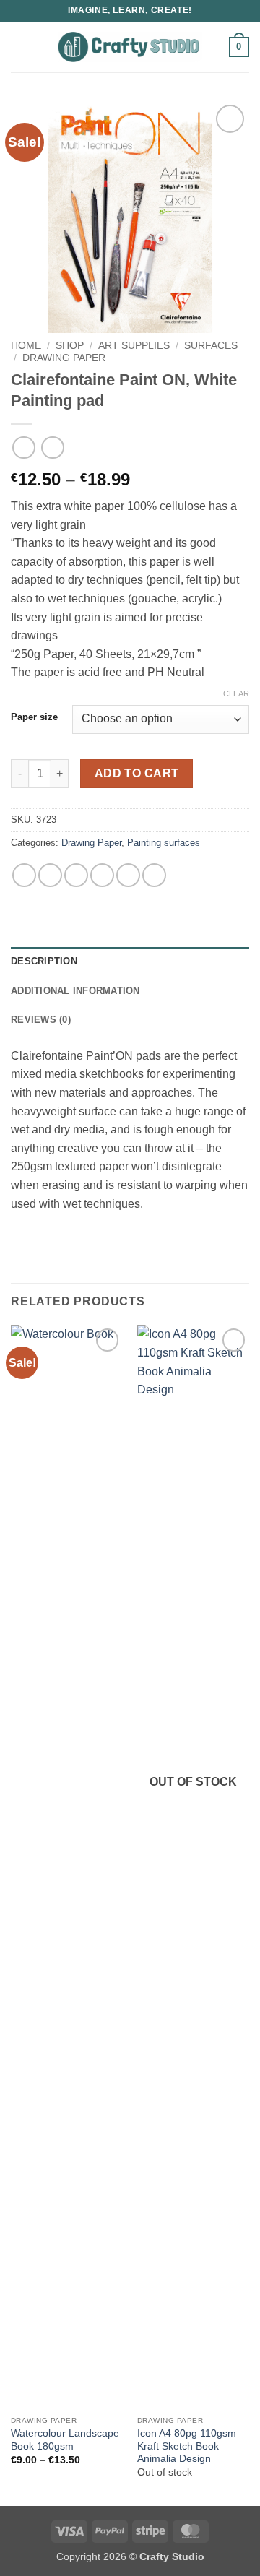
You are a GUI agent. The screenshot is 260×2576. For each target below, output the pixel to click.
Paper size (34, 717)
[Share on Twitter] (76, 875)
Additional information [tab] (75, 991)
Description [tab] (44, 961)
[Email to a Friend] (102, 875)
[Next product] (23, 448)
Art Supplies (134, 346)
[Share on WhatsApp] (24, 875)
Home (26, 346)
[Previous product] (52, 448)
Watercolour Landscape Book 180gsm (65, 2440)
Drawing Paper (64, 358)
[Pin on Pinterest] (128, 875)
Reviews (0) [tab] (41, 1020)
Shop (70, 346)
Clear (236, 693)
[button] (19, 47)
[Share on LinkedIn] (154, 875)
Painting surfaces (164, 843)
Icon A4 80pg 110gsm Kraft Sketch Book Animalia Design (187, 2446)
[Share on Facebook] (50, 875)
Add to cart (137, 773)
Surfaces (211, 346)
